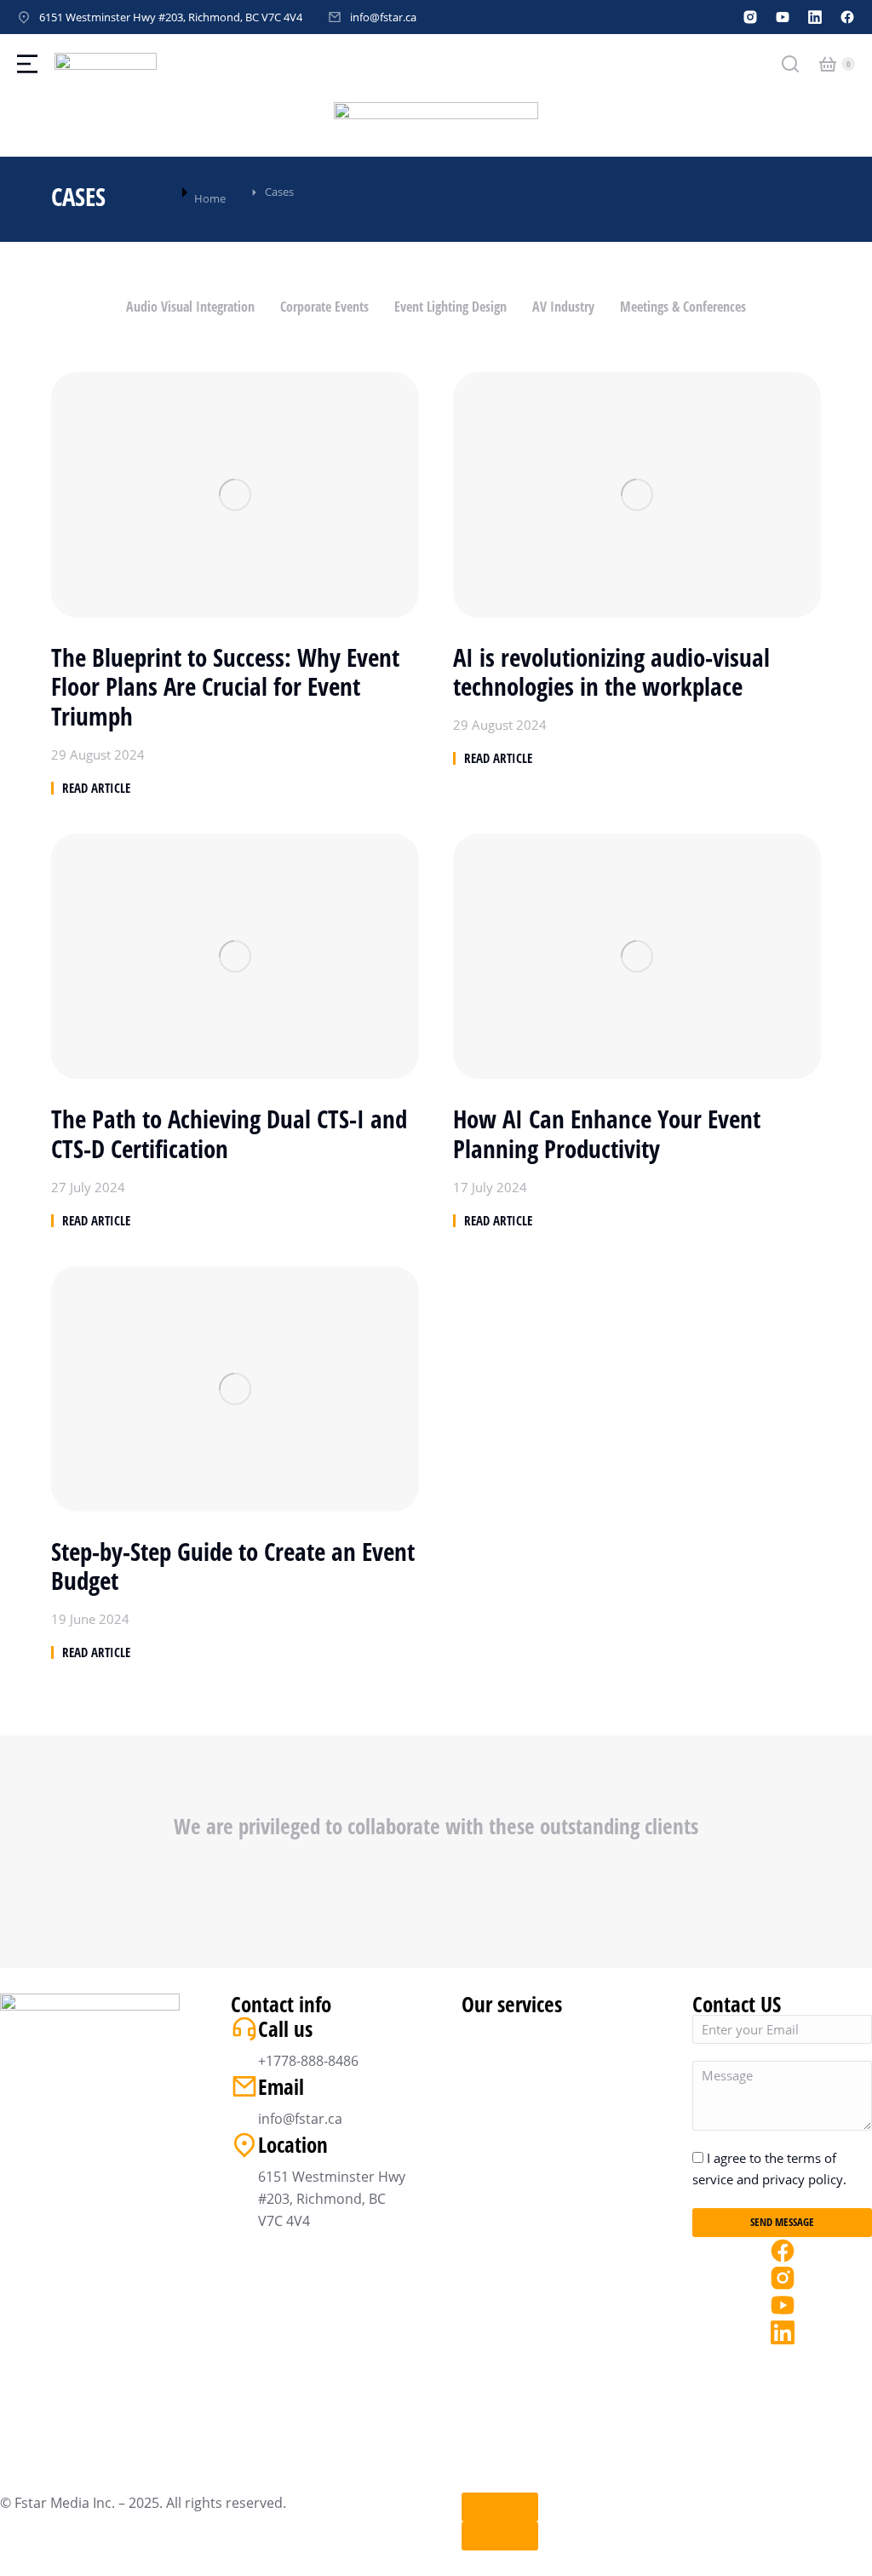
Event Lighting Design (450, 307)
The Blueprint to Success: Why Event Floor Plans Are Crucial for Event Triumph (225, 687)
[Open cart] (828, 64)
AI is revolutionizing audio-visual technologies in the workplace (611, 673)
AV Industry (563, 307)
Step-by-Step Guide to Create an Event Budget (233, 1567)
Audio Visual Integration (190, 307)
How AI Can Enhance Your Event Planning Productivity (607, 1134)
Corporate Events (324, 307)
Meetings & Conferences (683, 307)
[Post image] (235, 495)
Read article (96, 788)
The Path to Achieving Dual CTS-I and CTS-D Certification (229, 1134)
